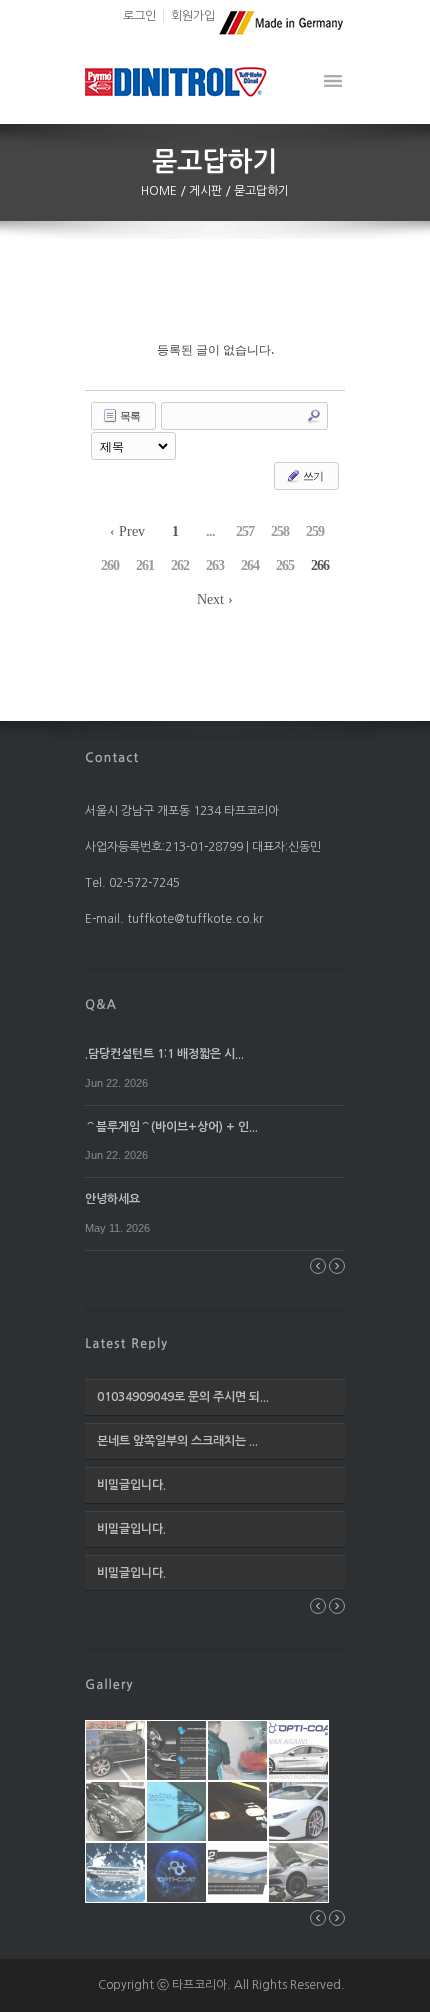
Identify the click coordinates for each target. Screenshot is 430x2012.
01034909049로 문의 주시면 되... (183, 1397)
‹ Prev (127, 531)
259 (315, 531)
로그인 (139, 16)
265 (285, 565)
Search (314, 416)
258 (280, 531)
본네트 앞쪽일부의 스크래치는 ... (177, 1441)
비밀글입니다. (131, 1485)
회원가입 (193, 16)
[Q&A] (101, 1003)
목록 (129, 415)
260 (110, 565)
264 (250, 565)
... (210, 531)
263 (215, 565)
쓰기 (312, 475)
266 (320, 565)
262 (180, 565)
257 (245, 531)
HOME (160, 191)
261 (145, 565)
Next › (215, 599)
